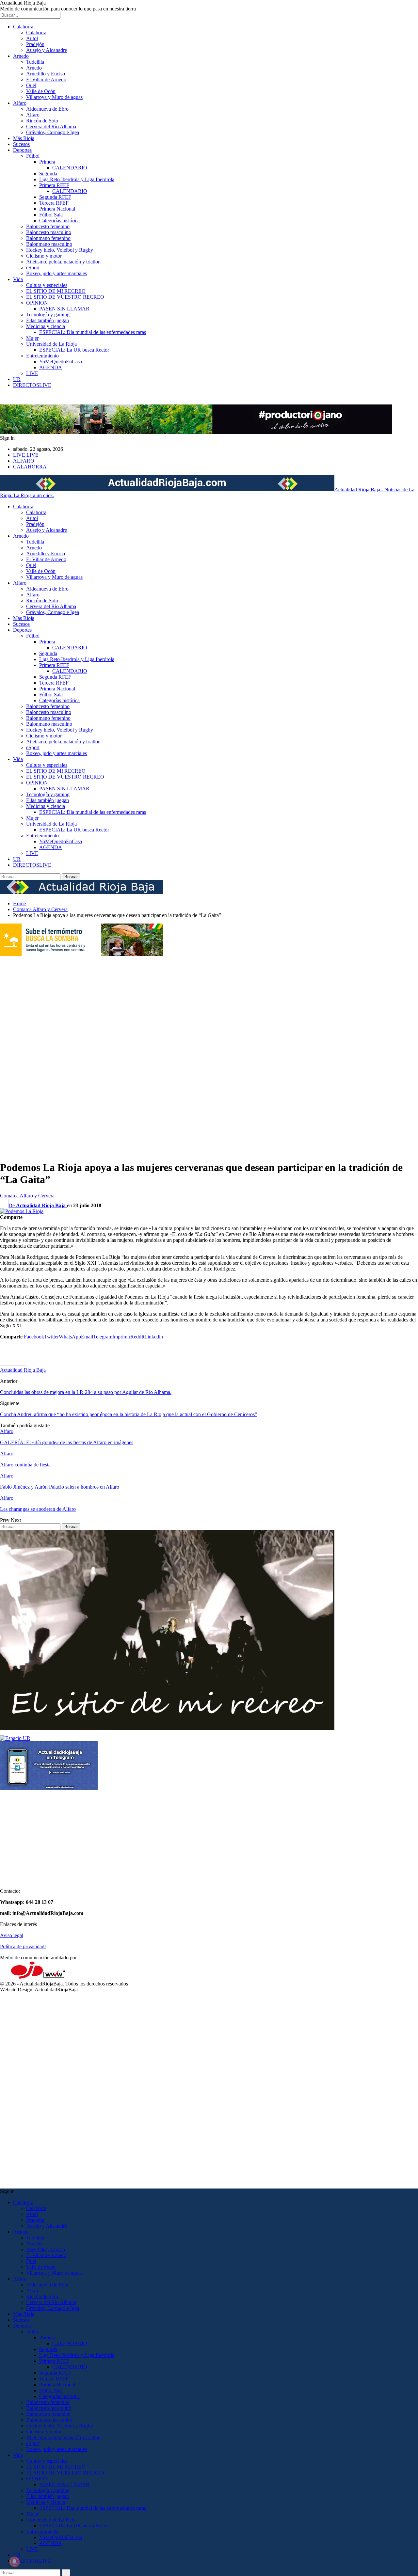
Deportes (22, 150)
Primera (47, 162)
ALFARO (24, 461)
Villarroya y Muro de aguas (54, 97)
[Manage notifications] (14, 2562)
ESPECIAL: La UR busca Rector (74, 350)
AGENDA (51, 367)
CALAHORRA (30, 467)
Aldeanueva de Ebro (47, 109)
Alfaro (20, 103)
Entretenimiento (42, 356)
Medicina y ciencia (46, 326)
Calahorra (23, 27)
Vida (18, 279)
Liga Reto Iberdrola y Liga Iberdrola (77, 179)
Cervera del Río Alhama (51, 126)
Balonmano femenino (48, 238)
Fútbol (33, 156)
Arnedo (21, 56)
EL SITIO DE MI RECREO (56, 291)
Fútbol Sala (51, 215)
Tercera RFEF (54, 203)
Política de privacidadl (23, 1946)
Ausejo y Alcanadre (47, 50)
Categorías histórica (59, 221)
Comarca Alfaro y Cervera (27, 1196)
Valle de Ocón (41, 91)
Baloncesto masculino (49, 232)
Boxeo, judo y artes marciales (56, 273)
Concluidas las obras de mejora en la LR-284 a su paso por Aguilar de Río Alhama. (86, 1392)
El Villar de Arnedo (46, 79)
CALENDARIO (70, 168)
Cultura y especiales (47, 285)
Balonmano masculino (49, 244)
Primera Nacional (57, 209)
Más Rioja (24, 138)
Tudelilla (35, 62)
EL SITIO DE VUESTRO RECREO (65, 297)
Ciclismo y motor (44, 256)
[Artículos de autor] (13, 1364)
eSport (33, 268)
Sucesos (21, 144)
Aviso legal (12, 1935)
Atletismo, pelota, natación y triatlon (63, 262)
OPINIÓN (37, 303)
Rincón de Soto (42, 121)
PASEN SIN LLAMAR (64, 309)
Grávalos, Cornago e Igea (53, 132)
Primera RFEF (54, 185)
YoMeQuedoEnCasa (61, 362)
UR (17, 379)
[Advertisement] (26, 1055)
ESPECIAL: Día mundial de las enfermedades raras (93, 332)
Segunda (48, 174)
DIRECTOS (32, 385)
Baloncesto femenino (48, 226)
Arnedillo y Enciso (46, 74)
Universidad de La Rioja (51, 344)
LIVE (32, 373)
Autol (32, 38)
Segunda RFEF (55, 197)
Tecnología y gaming (48, 315)
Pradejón (35, 44)
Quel (31, 85)
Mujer (32, 338)
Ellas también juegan (48, 320)
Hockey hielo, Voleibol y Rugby (60, 250)
